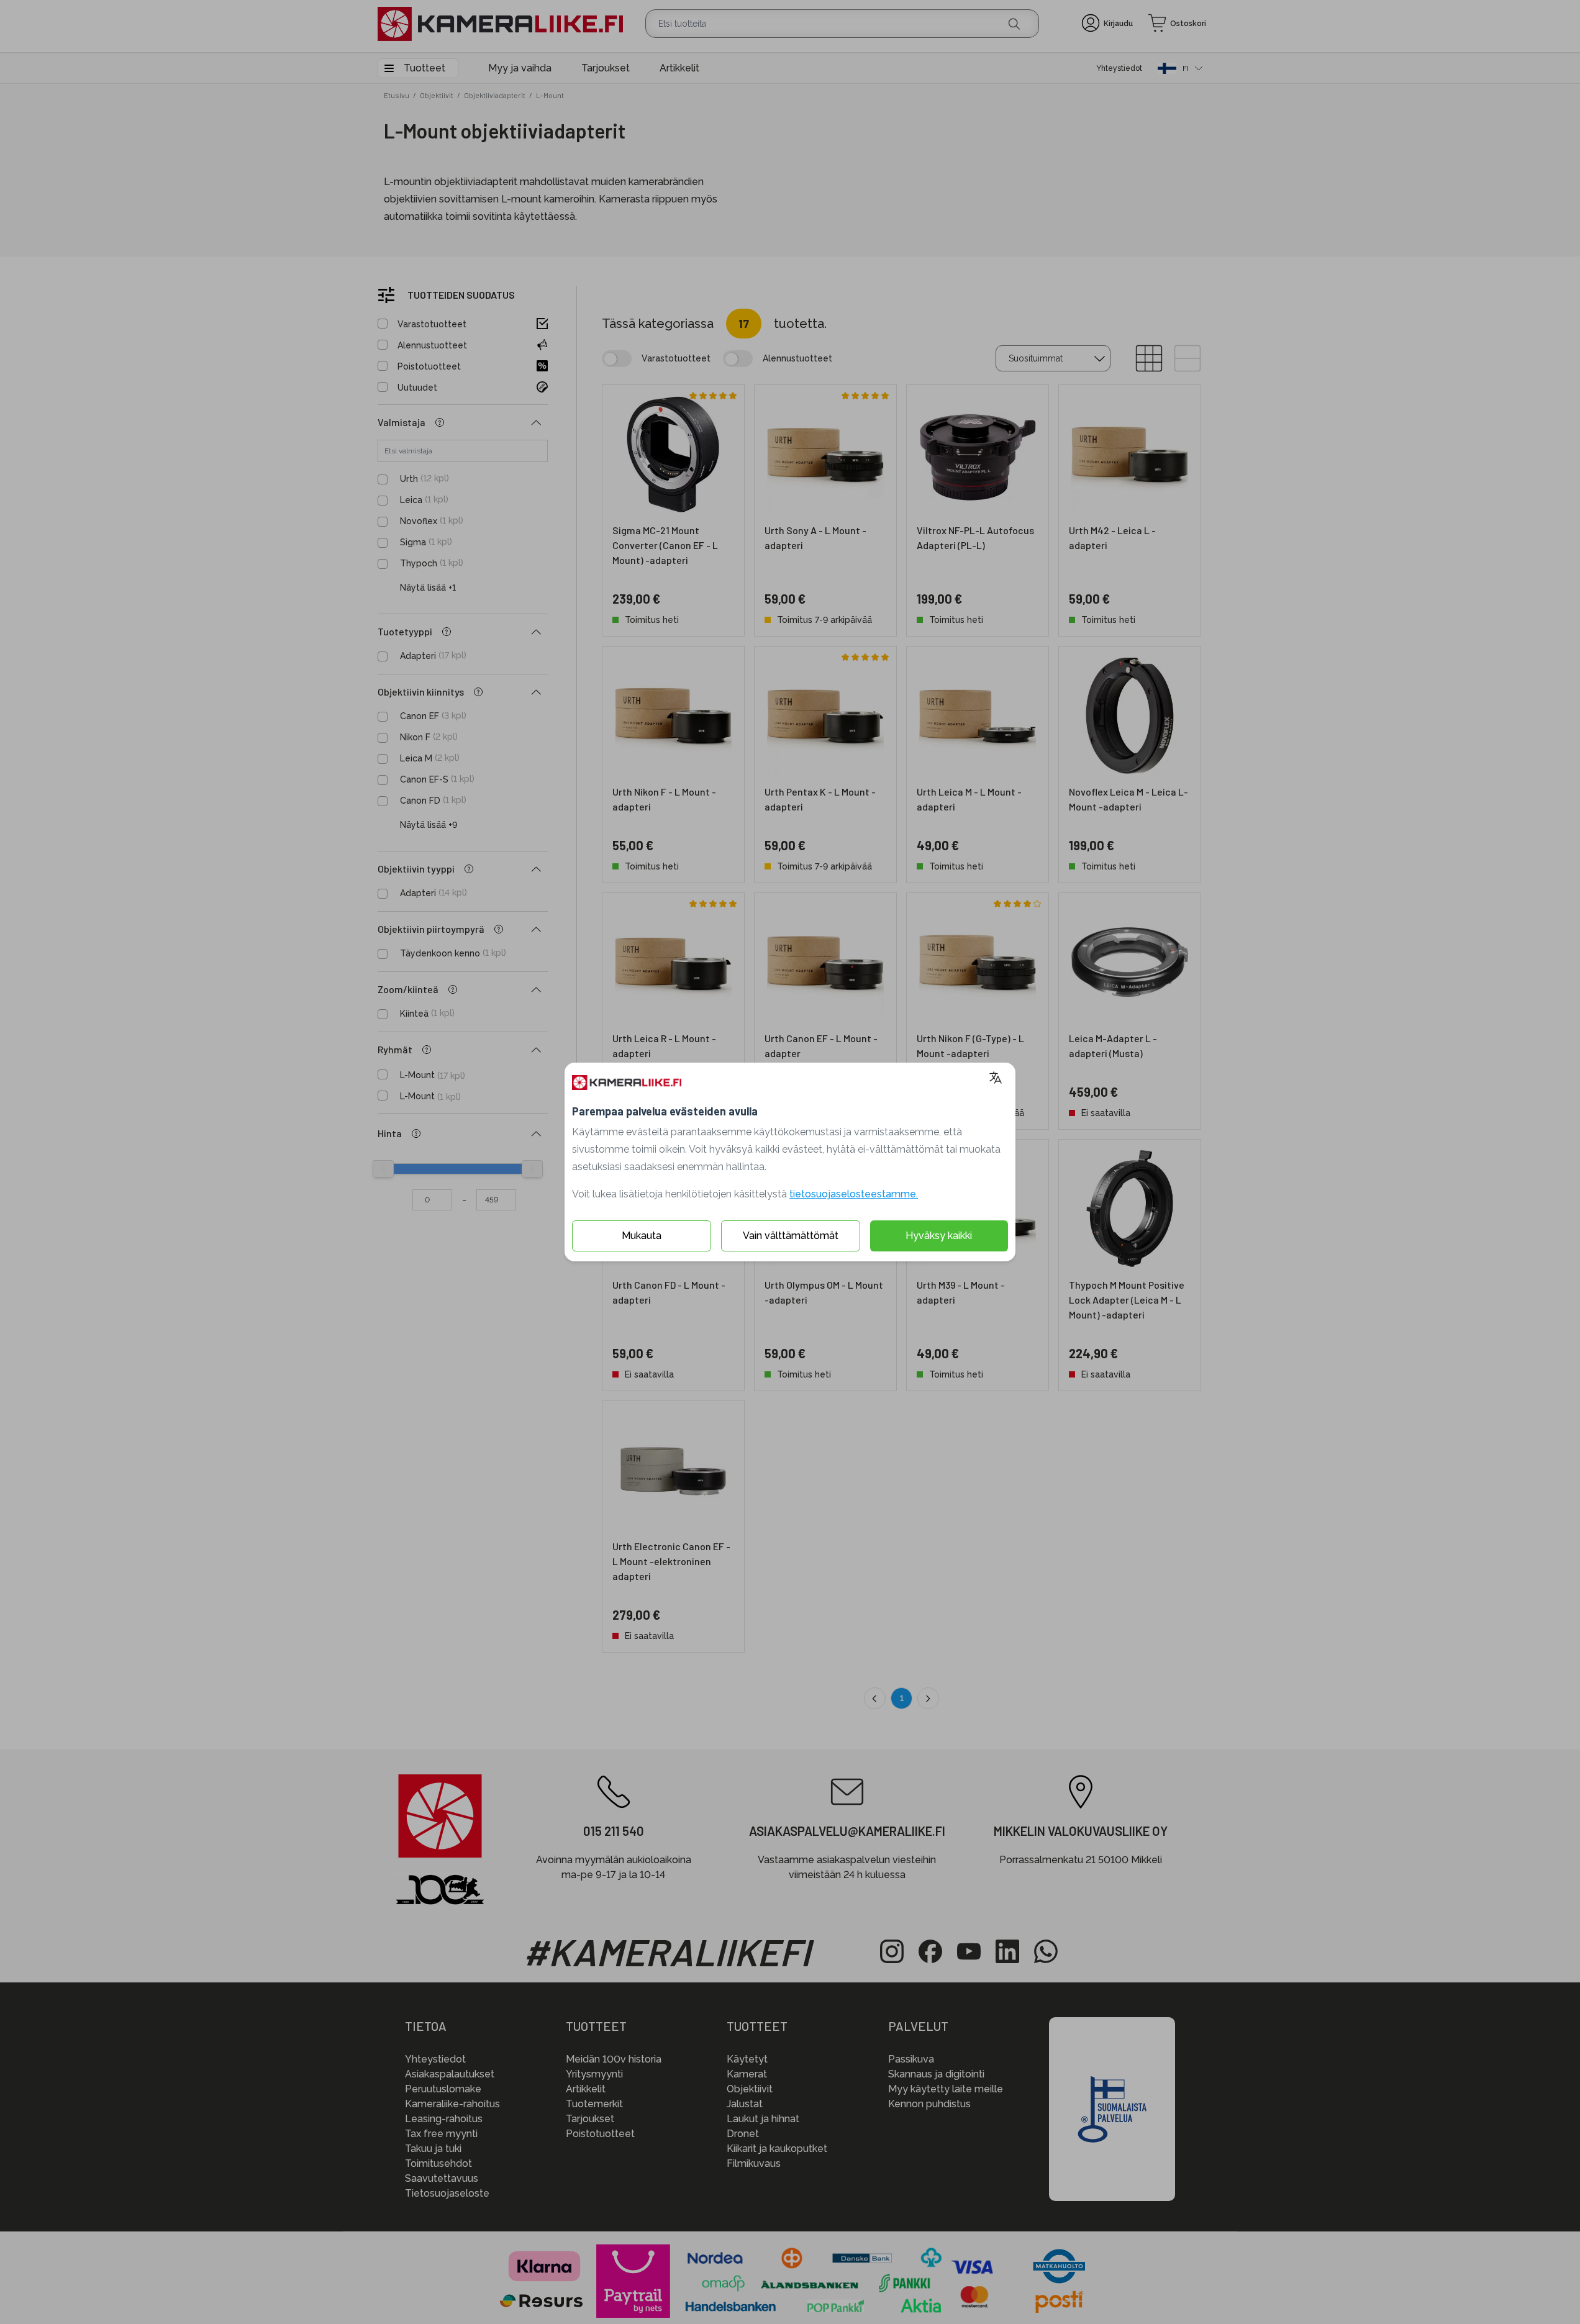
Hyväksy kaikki (939, 1236)
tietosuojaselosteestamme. (854, 1194)
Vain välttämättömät (791, 1236)
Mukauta (642, 1236)
